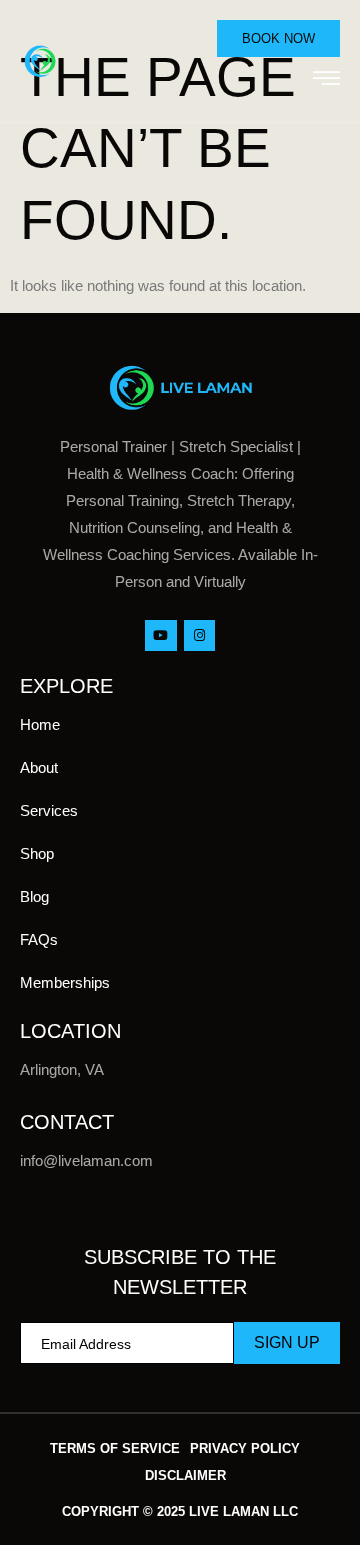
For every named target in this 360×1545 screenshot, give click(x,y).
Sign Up (287, 1342)
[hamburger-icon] (326, 81)
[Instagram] (199, 635)
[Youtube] (160, 635)
